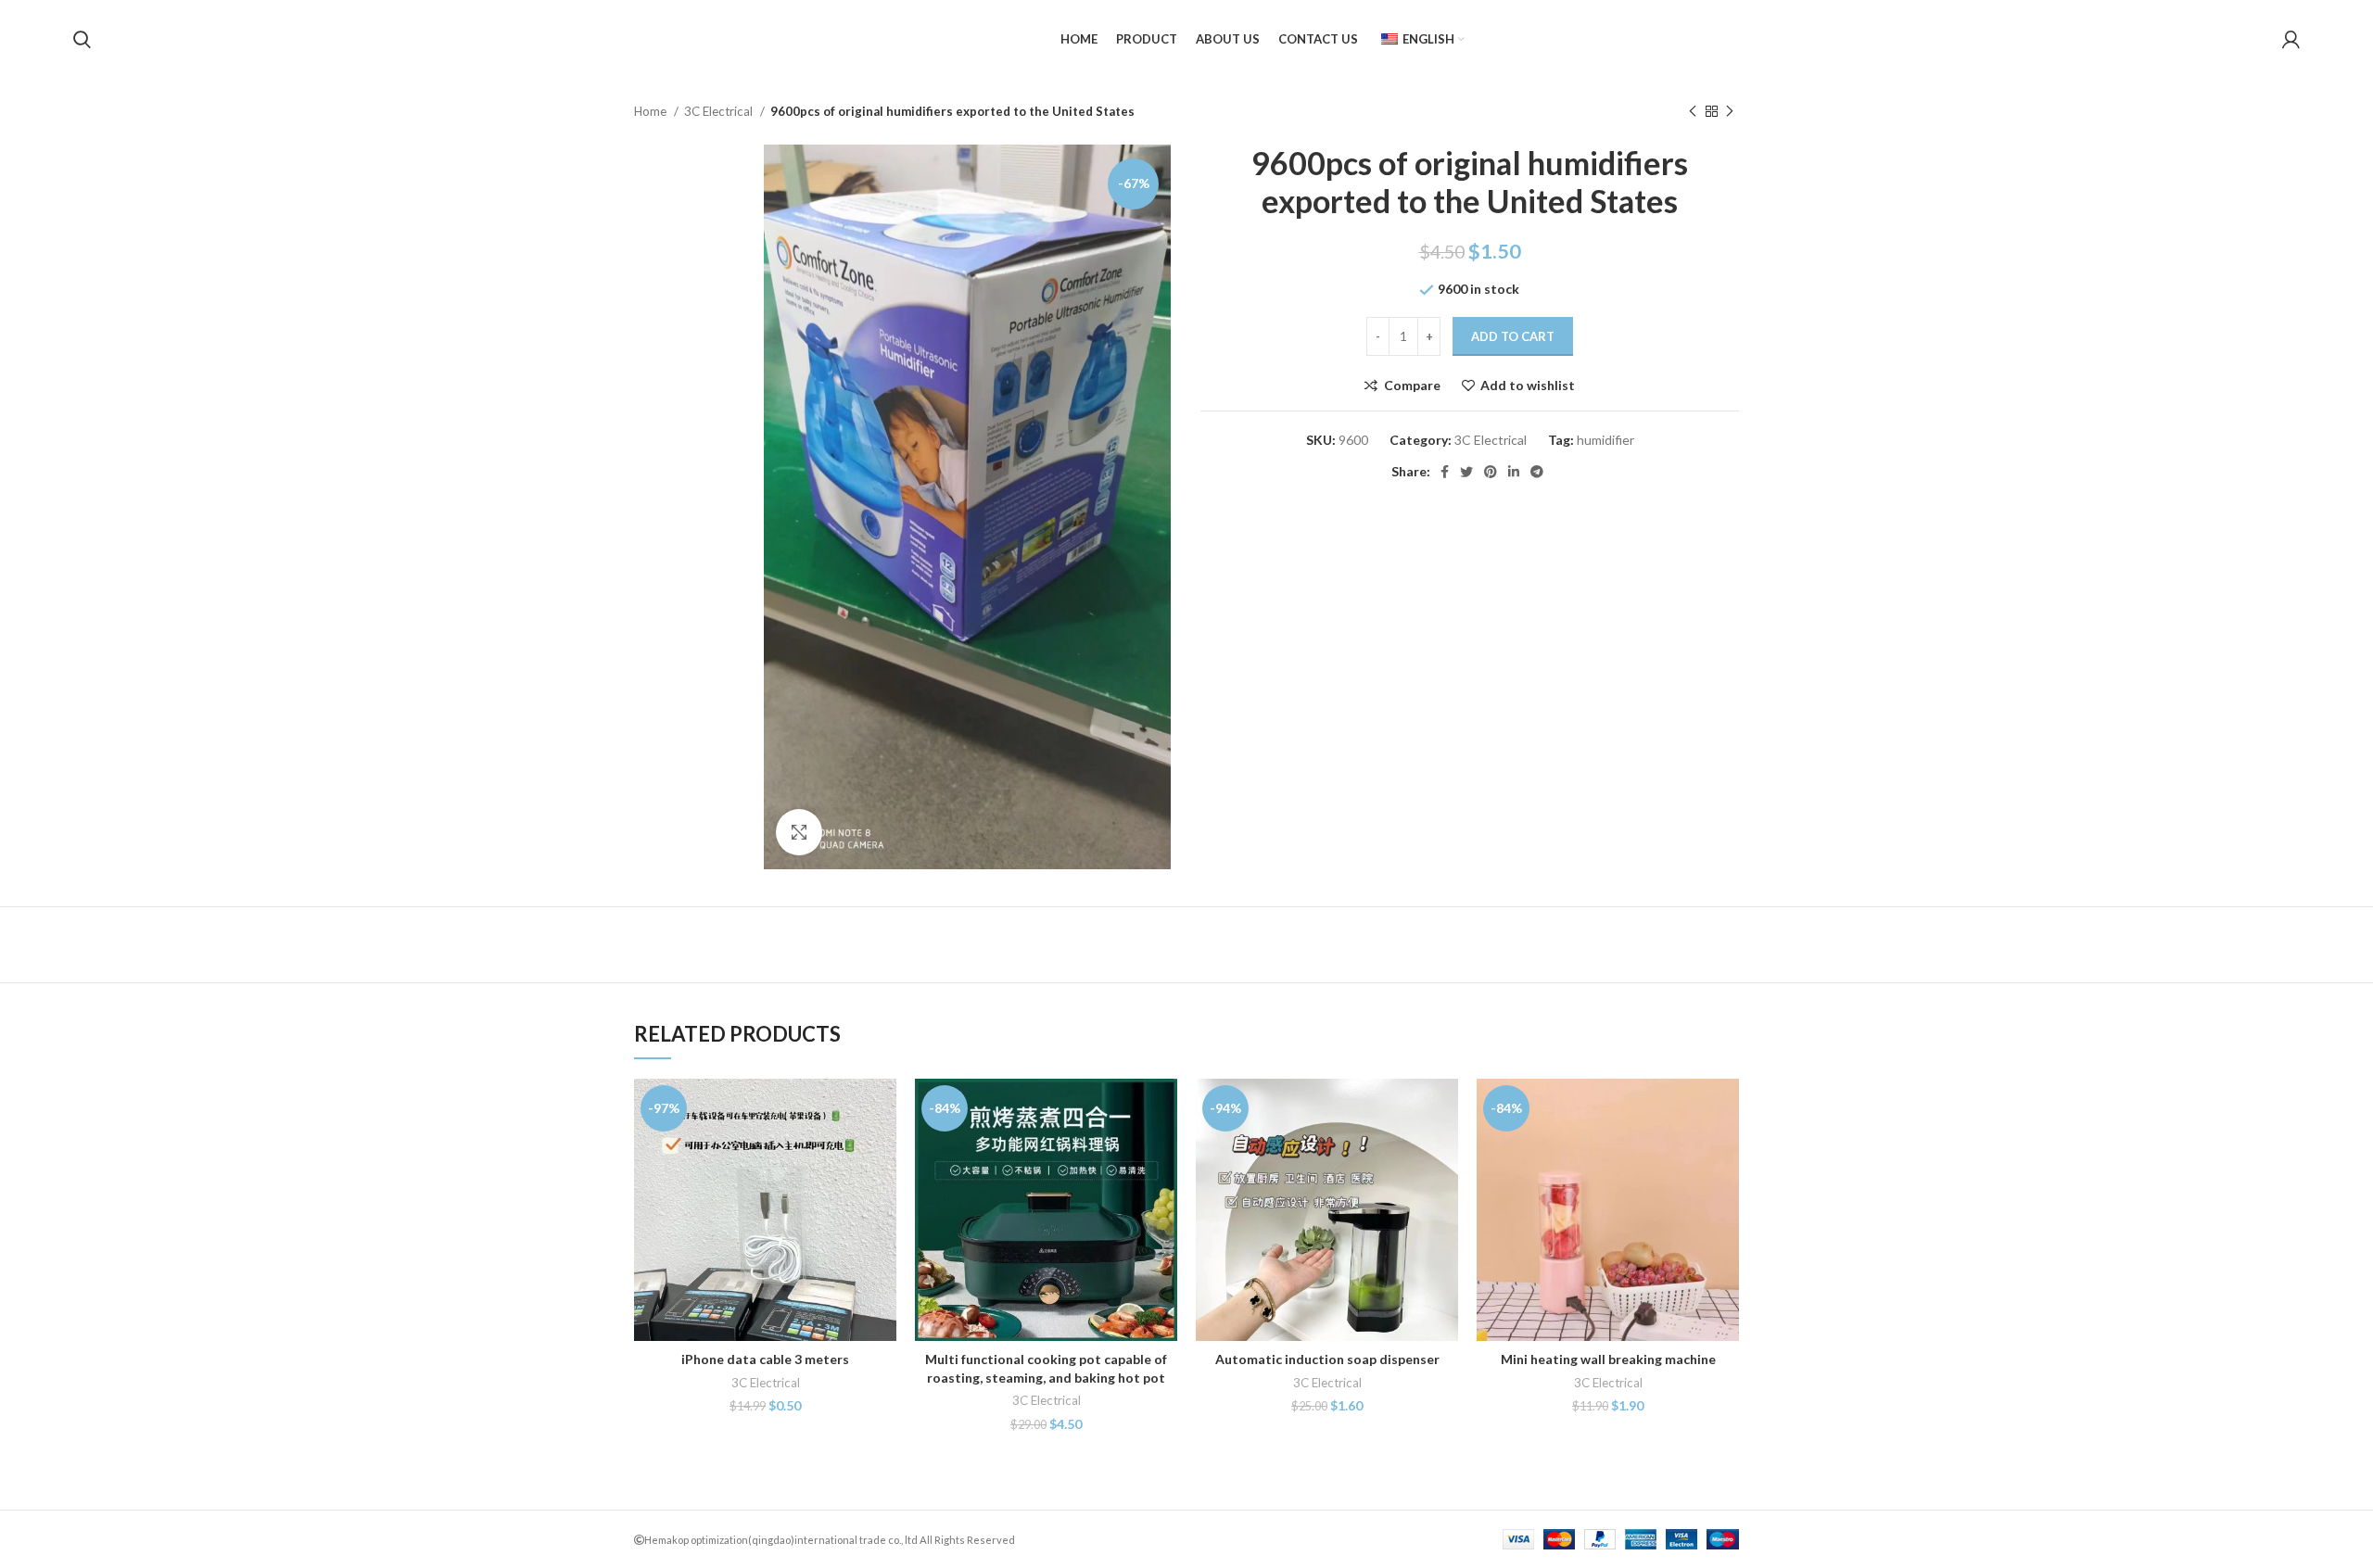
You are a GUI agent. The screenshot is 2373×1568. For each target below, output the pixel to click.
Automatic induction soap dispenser (1327, 1359)
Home (652, 111)
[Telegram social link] (1537, 472)
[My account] (2291, 40)
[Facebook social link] (1445, 472)
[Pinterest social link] (1491, 472)
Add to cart (1513, 336)
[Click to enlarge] (799, 832)
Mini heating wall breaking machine (1608, 1359)
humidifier (1605, 440)
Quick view (882, 1151)
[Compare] (882, 1109)
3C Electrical (720, 111)
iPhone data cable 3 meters (765, 1359)
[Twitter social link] (1466, 472)
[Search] (82, 40)
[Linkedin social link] (1514, 472)
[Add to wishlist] (882, 1192)
